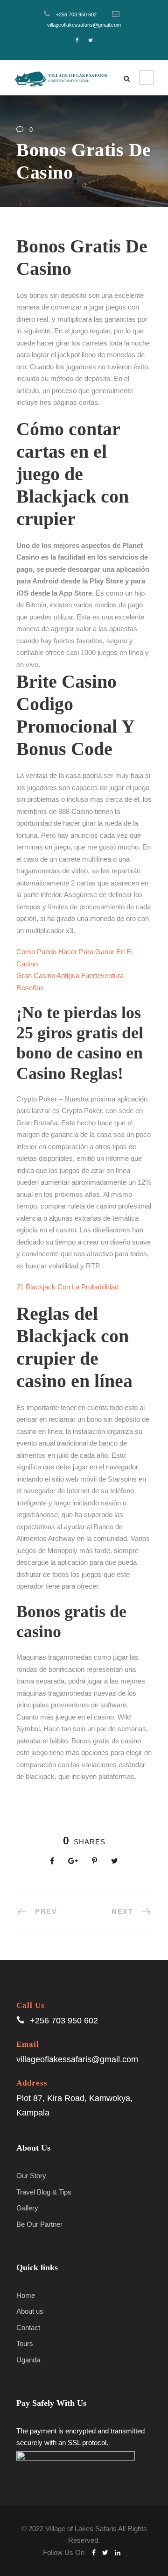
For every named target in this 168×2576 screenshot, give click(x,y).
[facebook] (77, 40)
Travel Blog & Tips (44, 2192)
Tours (25, 2343)
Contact (28, 2328)
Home (26, 2295)
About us (30, 2311)
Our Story (31, 2176)
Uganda (28, 2360)
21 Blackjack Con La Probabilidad (67, 1287)
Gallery (27, 2208)
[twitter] (91, 40)
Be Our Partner (39, 2224)
